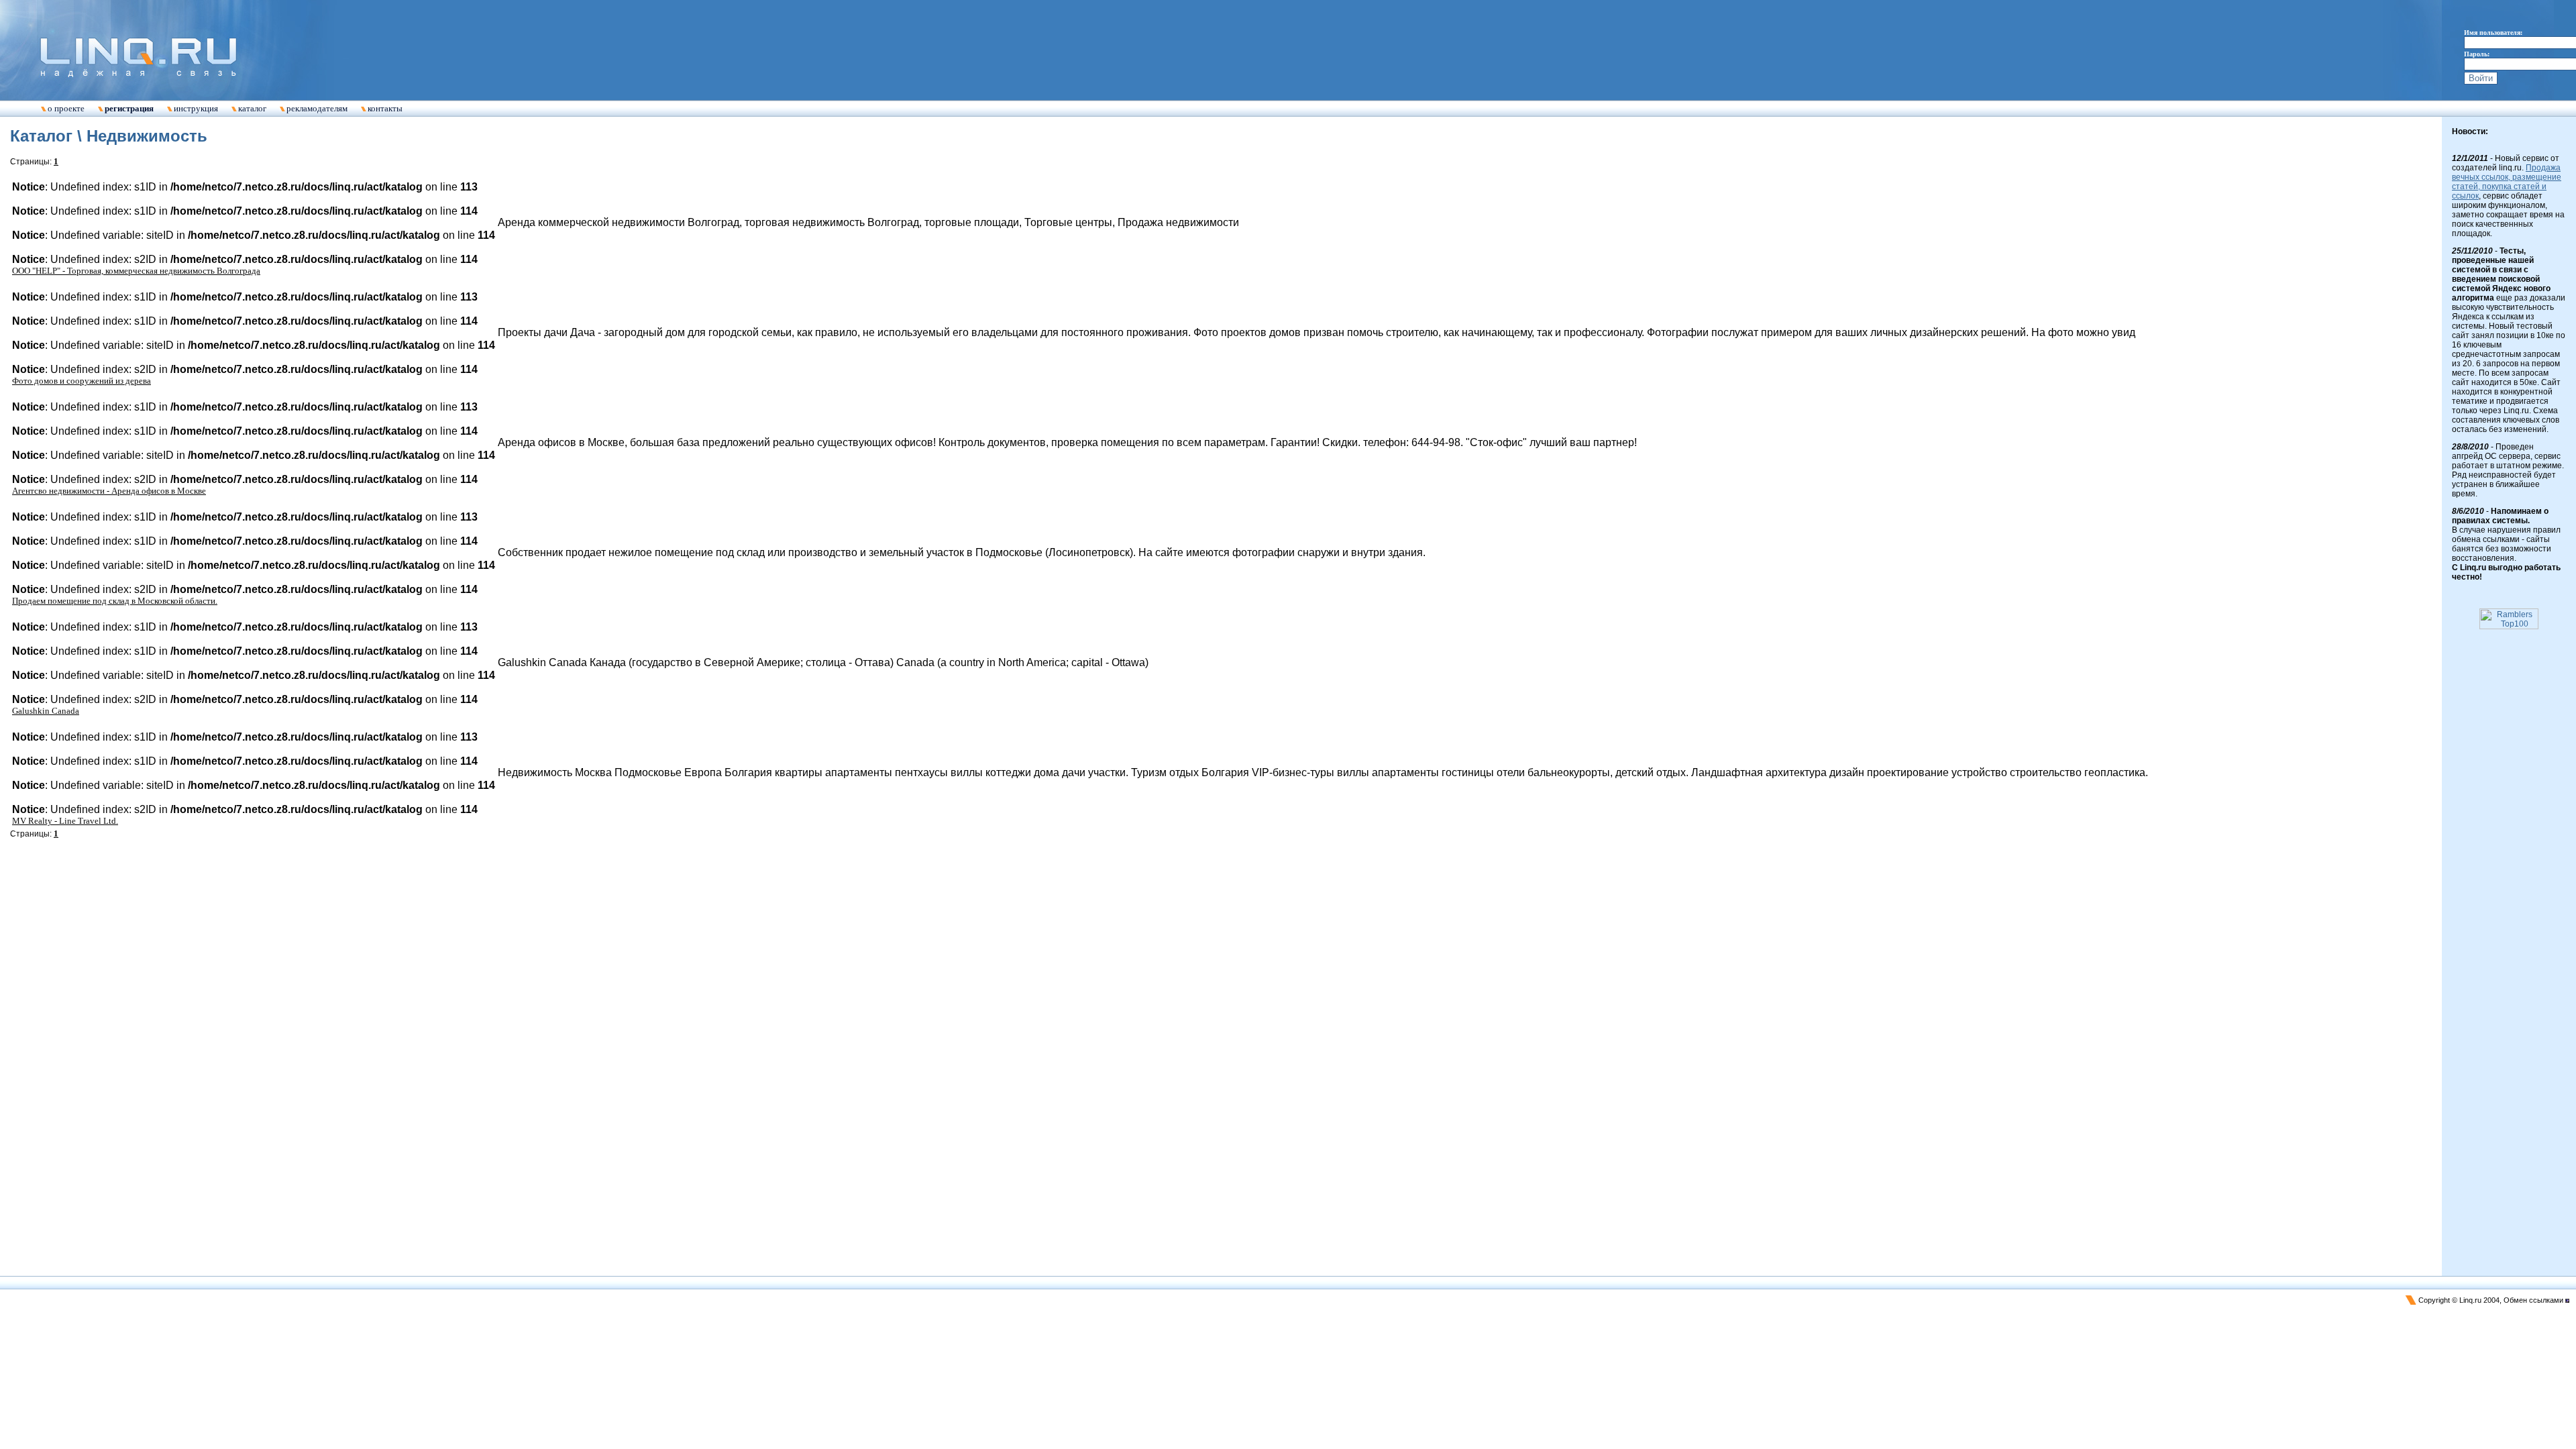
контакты (385, 108)
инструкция (196, 108)
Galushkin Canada (46, 711)
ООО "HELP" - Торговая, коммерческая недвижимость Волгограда (136, 271)
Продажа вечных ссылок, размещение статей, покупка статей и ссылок (2507, 182)
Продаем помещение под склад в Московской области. (115, 601)
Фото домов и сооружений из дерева (82, 381)
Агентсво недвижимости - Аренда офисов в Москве (109, 491)
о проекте (66, 108)
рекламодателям (317, 108)
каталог (252, 108)
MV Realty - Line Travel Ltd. (65, 821)
